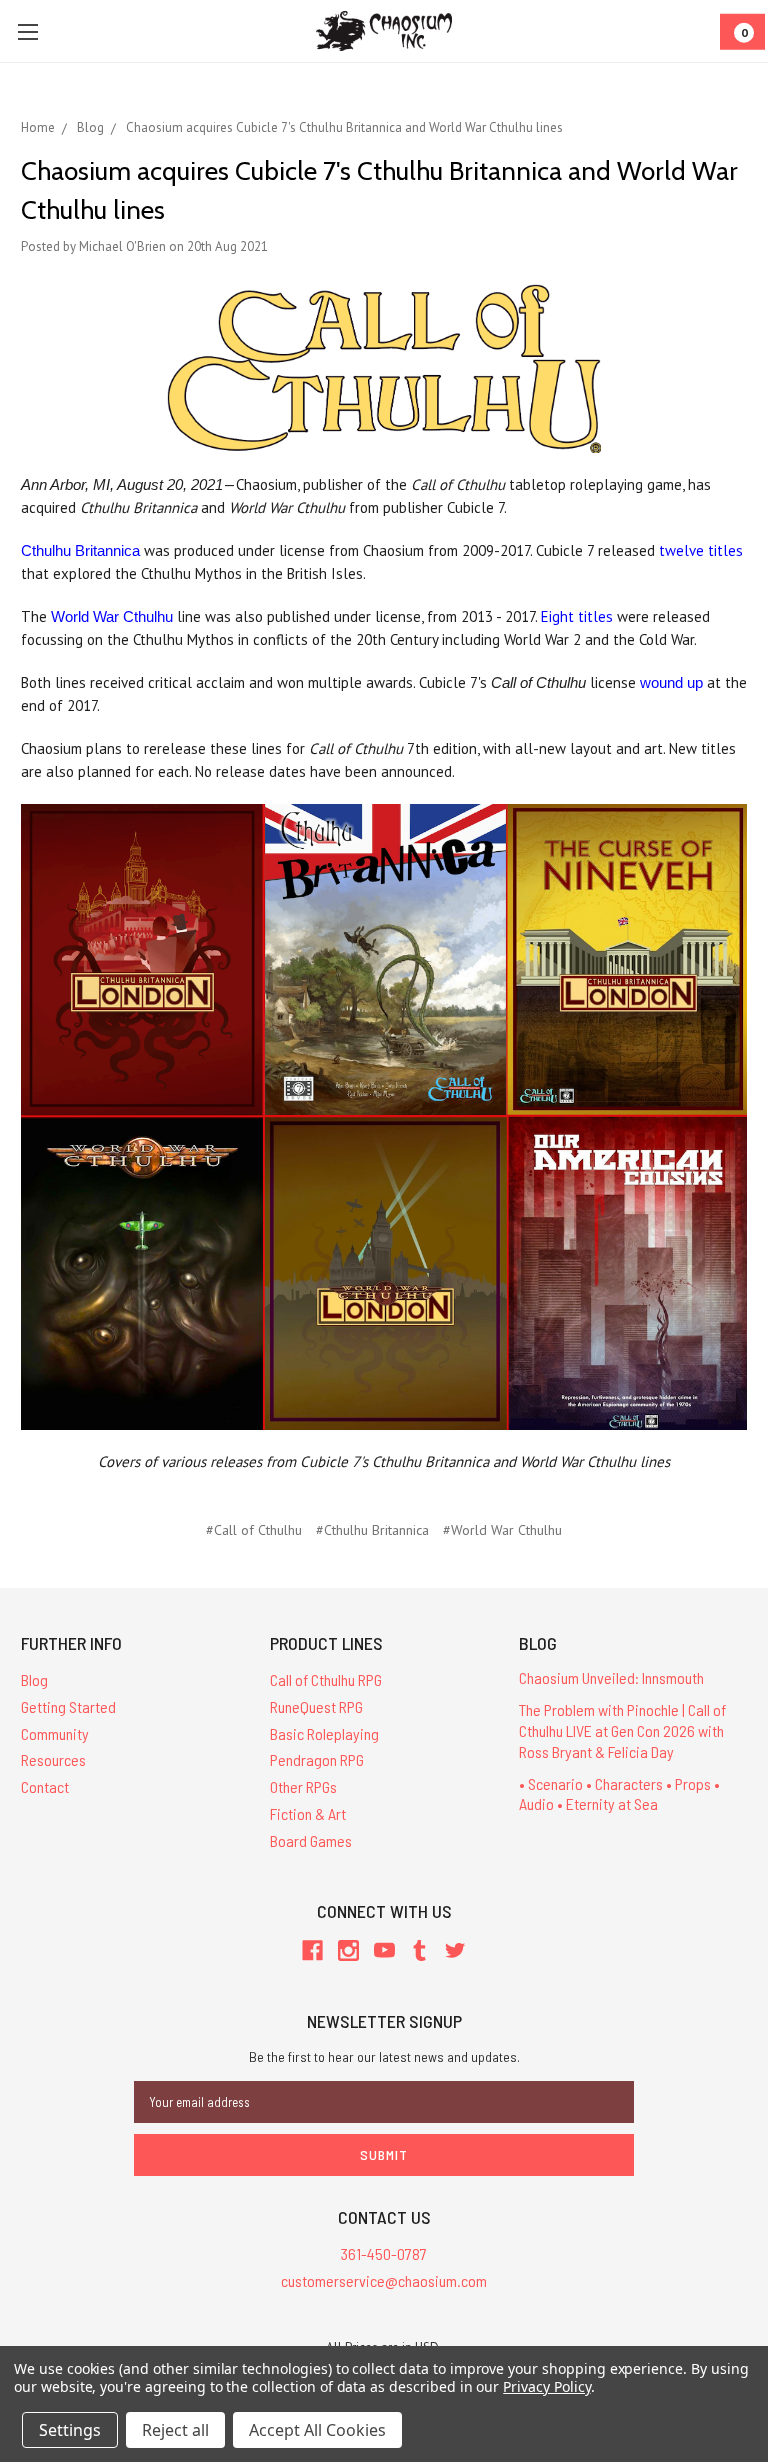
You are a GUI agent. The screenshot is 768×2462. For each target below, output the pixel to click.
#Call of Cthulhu (254, 1530)
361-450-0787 (384, 2253)
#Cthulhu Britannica (372, 1530)
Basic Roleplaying (324, 1733)
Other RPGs (303, 1786)
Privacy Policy (546, 2386)
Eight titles (577, 616)
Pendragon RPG (317, 1759)
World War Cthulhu (112, 616)
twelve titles (701, 550)
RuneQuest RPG (316, 1706)
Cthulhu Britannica (80, 550)
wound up (671, 682)
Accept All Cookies (317, 2430)
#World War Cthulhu (502, 1530)
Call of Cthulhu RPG (326, 1679)
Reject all (175, 2430)
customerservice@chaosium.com (384, 2280)
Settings (70, 2430)
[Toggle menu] (27, 31)
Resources (53, 1759)
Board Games (311, 1840)
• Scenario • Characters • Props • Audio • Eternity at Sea (619, 1794)
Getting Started (68, 1706)
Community (55, 1733)
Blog (34, 1679)
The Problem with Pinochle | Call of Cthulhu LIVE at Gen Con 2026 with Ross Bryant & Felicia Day (622, 1730)
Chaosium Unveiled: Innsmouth (611, 1677)
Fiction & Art (308, 1813)
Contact (45, 1786)
